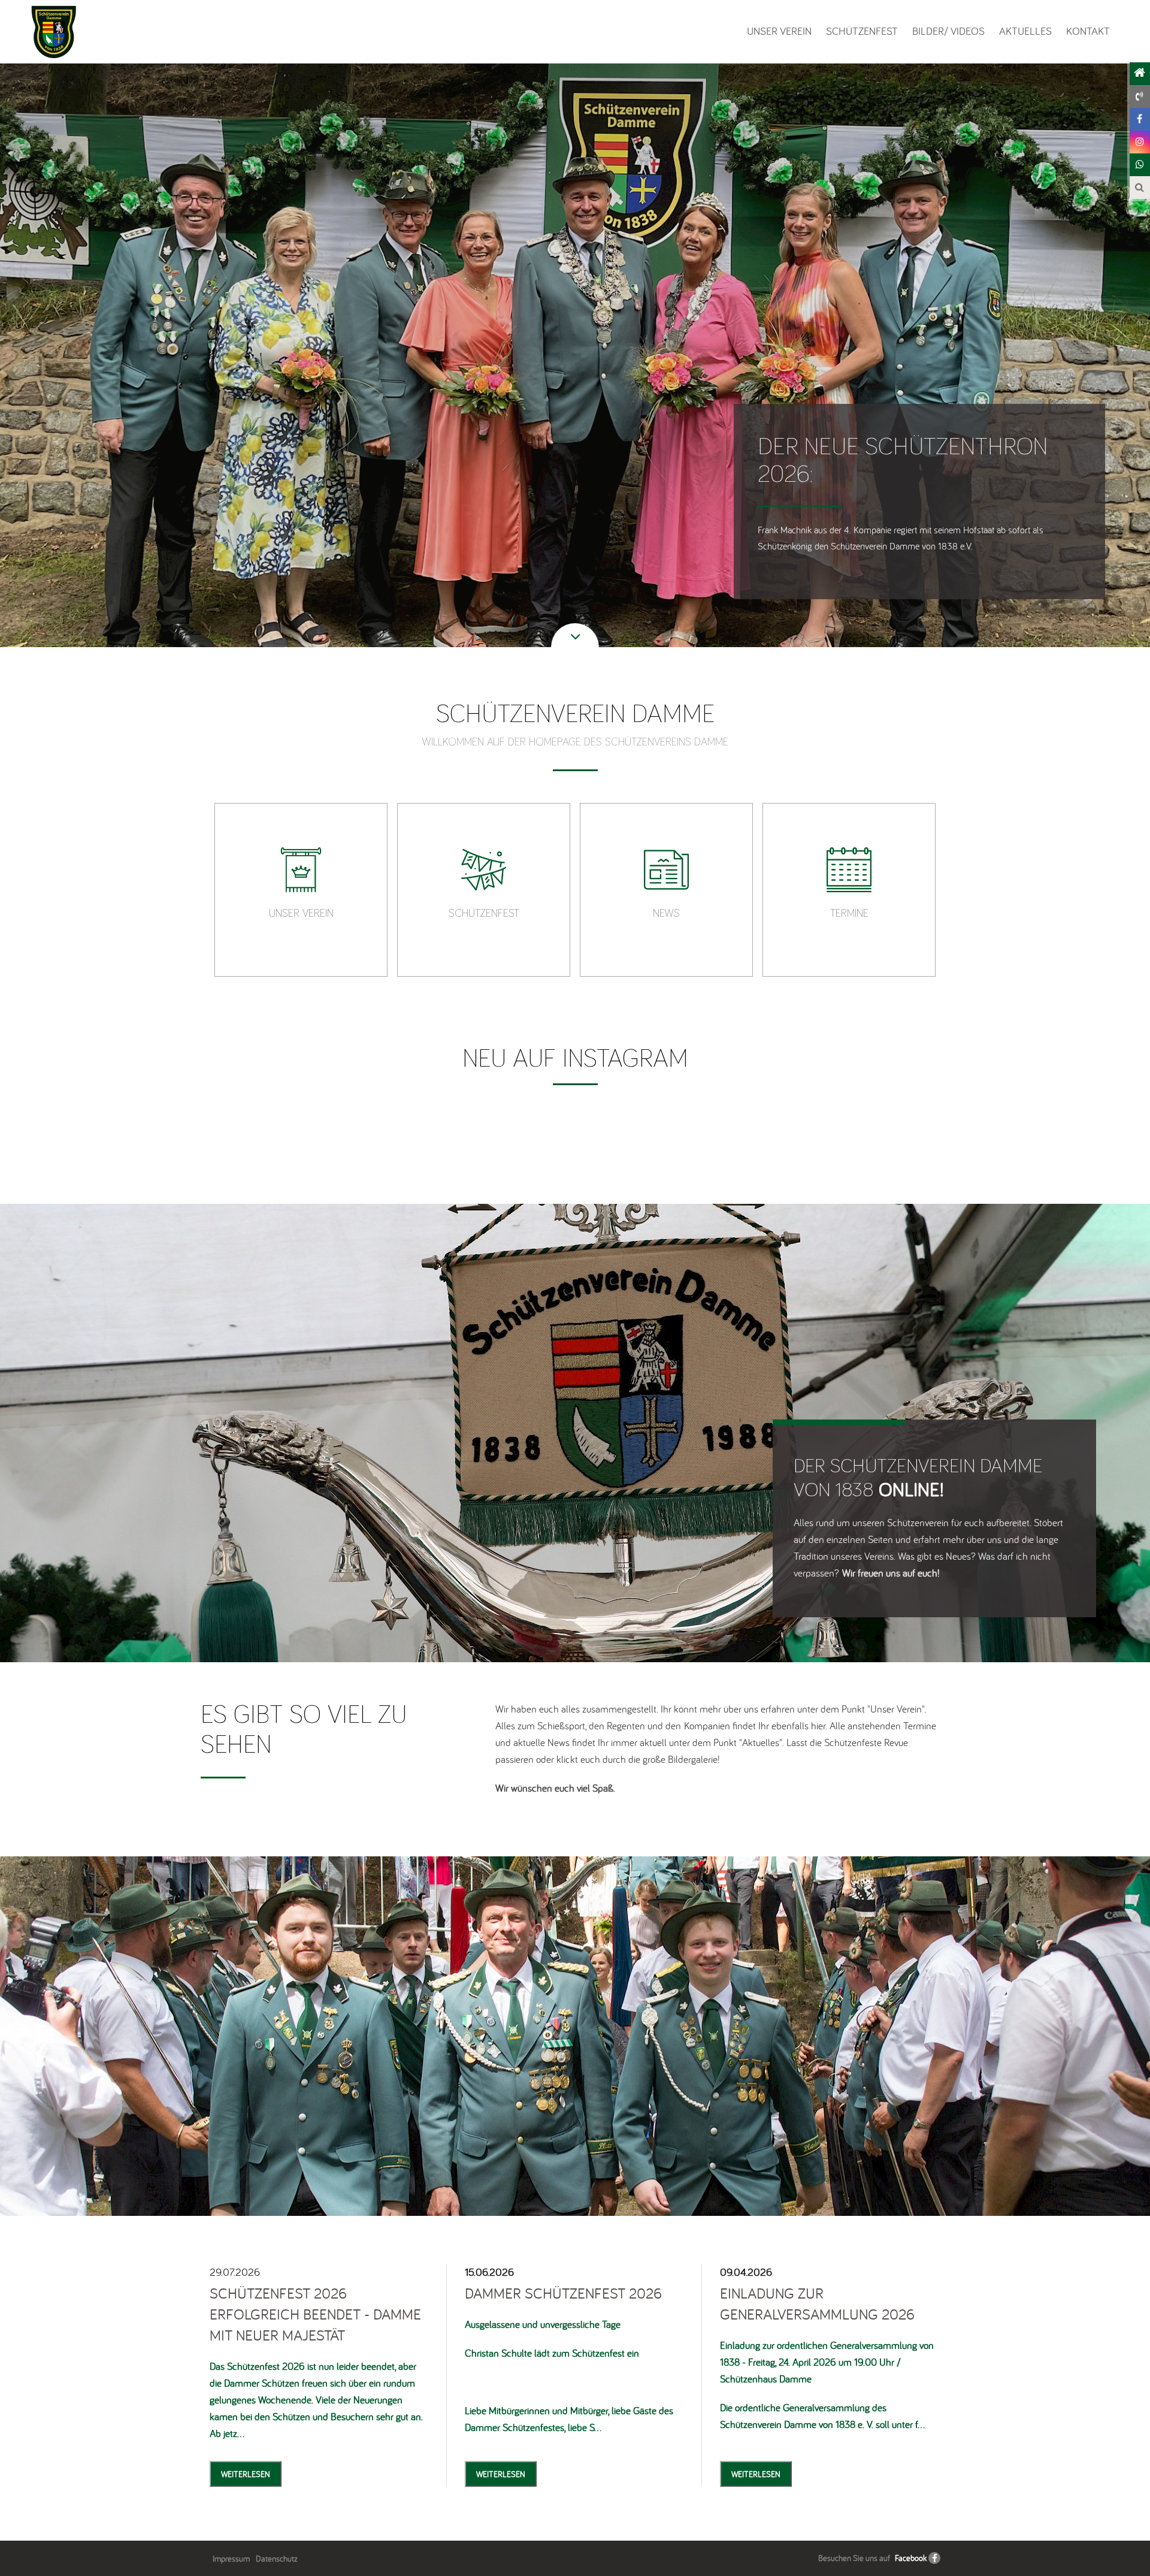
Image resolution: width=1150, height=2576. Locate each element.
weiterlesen (246, 2474)
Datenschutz (277, 2559)
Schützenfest (862, 31)
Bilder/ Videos (948, 31)
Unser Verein (779, 31)
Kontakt (1088, 31)
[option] (301, 890)
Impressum (231, 2559)
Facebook (911, 2558)
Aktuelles (1025, 31)
